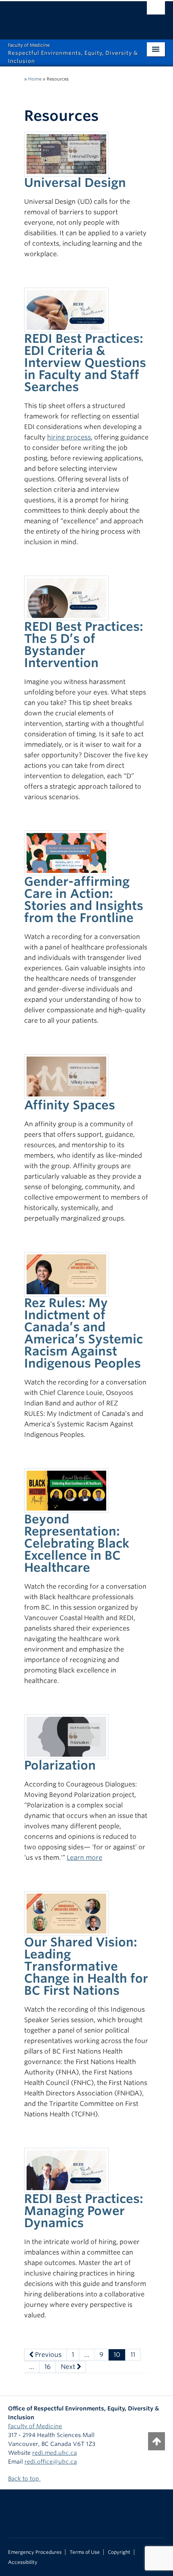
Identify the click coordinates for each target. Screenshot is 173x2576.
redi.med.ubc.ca (55, 2453)
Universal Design (75, 182)
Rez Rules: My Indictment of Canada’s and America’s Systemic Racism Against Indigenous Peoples (83, 1333)
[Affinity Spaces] (66, 1076)
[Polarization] (66, 1736)
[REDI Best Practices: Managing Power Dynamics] (66, 2170)
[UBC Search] (156, 10)
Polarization (60, 1765)
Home (35, 79)
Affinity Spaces (70, 1105)
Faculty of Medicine (35, 2426)
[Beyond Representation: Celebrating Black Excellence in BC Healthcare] (66, 1490)
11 (133, 2355)
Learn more (84, 1858)
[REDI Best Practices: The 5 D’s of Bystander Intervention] (66, 597)
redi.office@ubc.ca (51, 2462)
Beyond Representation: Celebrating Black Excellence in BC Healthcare (77, 1543)
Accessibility (23, 2562)
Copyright (119, 2552)
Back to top (24, 2479)
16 (47, 2367)
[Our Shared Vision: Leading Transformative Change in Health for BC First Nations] (66, 1913)
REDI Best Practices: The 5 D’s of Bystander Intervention (84, 645)
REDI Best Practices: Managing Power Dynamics (84, 2211)
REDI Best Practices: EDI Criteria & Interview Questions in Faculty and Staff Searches (85, 363)
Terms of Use (85, 2552)
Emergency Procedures (35, 2552)
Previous (47, 2355)
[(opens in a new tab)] (66, 309)
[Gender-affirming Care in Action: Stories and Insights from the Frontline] (66, 852)
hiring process (69, 437)
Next (69, 2367)
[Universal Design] (66, 153)
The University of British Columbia (63, 17)
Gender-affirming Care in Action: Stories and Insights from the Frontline (84, 899)
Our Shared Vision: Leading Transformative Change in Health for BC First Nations (86, 1966)
